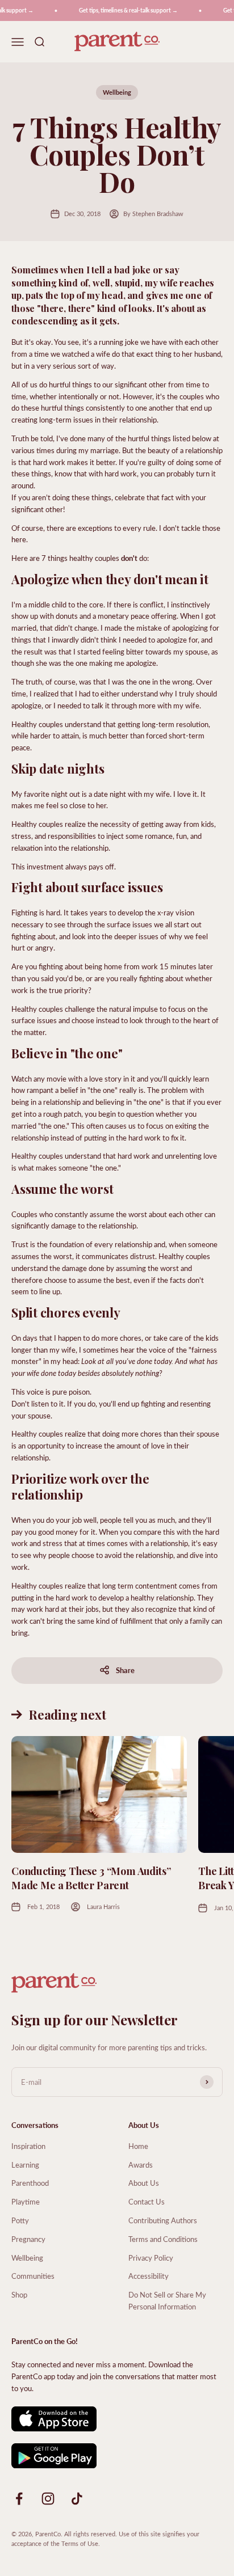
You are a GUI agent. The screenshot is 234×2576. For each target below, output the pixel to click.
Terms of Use (80, 2543)
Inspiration (28, 2146)
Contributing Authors (163, 2220)
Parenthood (30, 2183)
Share (125, 1670)
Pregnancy (28, 2239)
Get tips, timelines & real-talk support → (123, 10)
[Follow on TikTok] (77, 2499)
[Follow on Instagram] (48, 2499)
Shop (19, 2294)
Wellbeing (117, 92)
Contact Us (147, 2201)
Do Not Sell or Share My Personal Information (167, 2300)
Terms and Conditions (163, 2239)
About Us (144, 2183)
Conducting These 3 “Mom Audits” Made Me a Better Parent (91, 1878)
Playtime (26, 2201)
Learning (25, 2165)
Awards (141, 2165)
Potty (20, 2220)
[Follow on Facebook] (19, 2499)
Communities (33, 2276)
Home (138, 2146)
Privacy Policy (151, 2258)
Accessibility (149, 2276)
